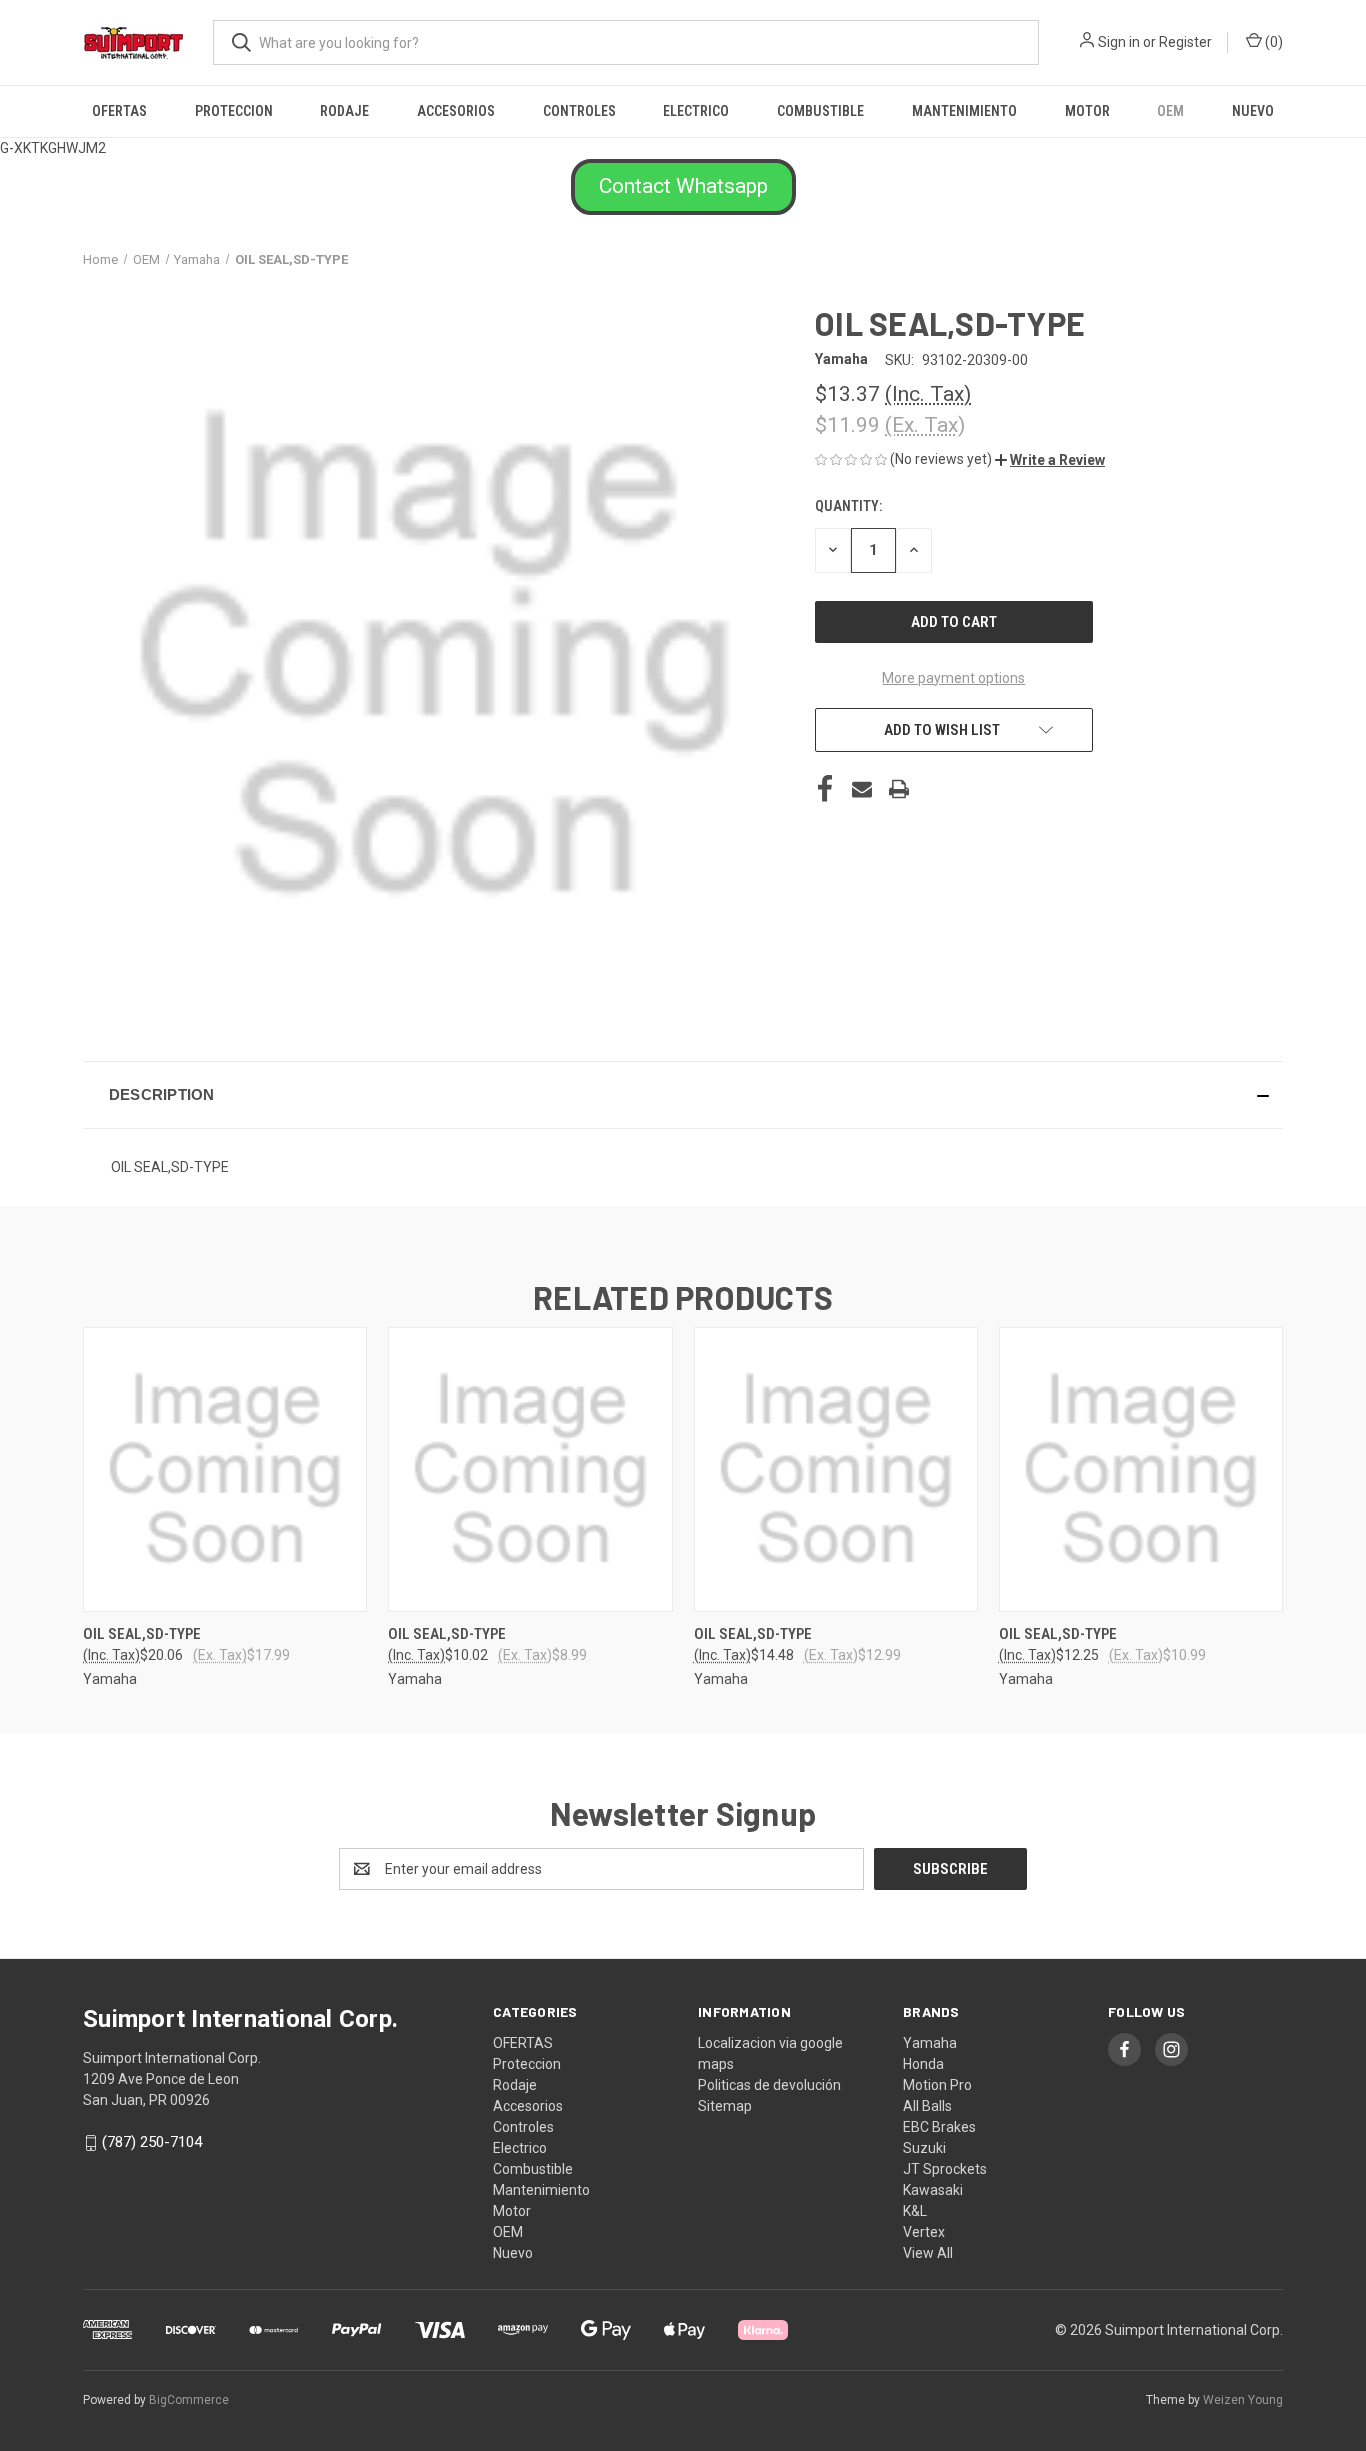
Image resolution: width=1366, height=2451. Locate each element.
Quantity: (848, 506)
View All (928, 2253)
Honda (923, 2064)
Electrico (696, 111)
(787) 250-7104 (152, 2142)
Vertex (924, 2232)
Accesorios (456, 111)
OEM (1170, 111)
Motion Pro (937, 2085)
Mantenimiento (964, 111)
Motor (1087, 111)
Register (1185, 42)
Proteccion (234, 111)
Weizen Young (1243, 2400)
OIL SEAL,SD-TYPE (142, 1634)
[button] (683, 187)
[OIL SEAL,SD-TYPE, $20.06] (225, 1469)
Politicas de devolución (769, 2085)
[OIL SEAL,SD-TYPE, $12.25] (1141, 1469)
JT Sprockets (945, 2169)
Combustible (820, 111)
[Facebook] (825, 789)
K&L (915, 2211)
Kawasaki (933, 2190)
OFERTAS (119, 111)
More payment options (953, 678)
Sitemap (725, 2106)
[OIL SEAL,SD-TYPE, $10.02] (530, 1469)
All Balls (927, 2106)
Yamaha (930, 2043)
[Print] (899, 789)
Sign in (1119, 42)
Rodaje (344, 111)
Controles (579, 111)
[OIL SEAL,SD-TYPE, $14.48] (836, 1469)
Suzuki (924, 2148)
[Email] (862, 789)
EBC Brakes (939, 2127)
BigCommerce (189, 2400)
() (1272, 42)
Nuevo (1253, 111)
